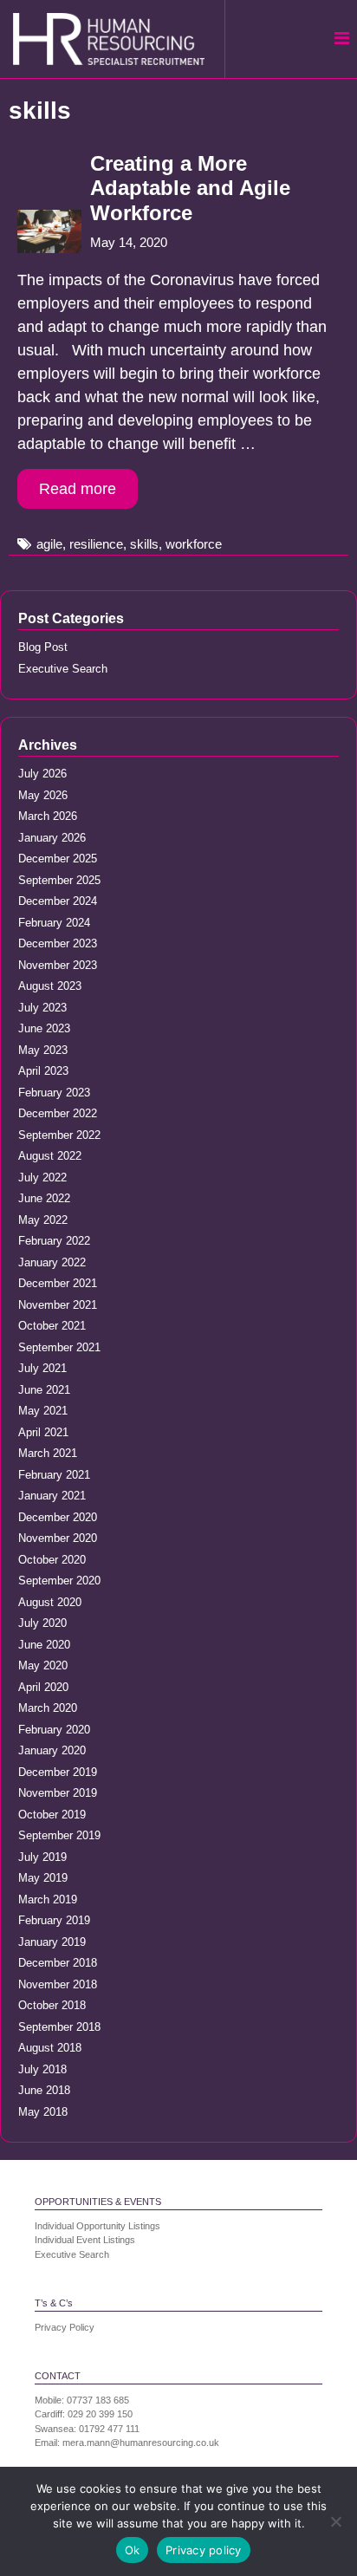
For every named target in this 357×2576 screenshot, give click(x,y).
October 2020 (52, 1560)
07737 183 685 (98, 2400)
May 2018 (43, 2112)
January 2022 (52, 1262)
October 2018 (52, 2005)
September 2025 (59, 880)
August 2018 (50, 2048)
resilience (96, 544)
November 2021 (58, 1305)
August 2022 (50, 1156)
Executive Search (63, 669)
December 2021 (58, 1283)
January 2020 (52, 1750)
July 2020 (42, 1623)
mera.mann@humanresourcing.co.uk (141, 2443)
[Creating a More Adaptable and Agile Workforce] (49, 248)
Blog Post (43, 647)
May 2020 (43, 1665)
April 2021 (43, 1432)
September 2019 (59, 1835)
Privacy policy (204, 2550)
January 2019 (52, 1942)
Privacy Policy (65, 2327)
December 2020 (58, 1517)
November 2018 (58, 1984)
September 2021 (59, 1347)
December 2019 (58, 1772)
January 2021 (52, 1496)
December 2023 (58, 943)
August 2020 (50, 1602)
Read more (78, 489)
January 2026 (52, 838)
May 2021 (43, 1411)
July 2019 (42, 1857)
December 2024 (58, 901)
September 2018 (59, 2027)
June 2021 (44, 1390)
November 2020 (58, 1538)
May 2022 (43, 1220)
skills (144, 544)
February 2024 (54, 923)
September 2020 (59, 1581)
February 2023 (54, 1093)
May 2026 (43, 795)
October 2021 (52, 1326)
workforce (194, 544)
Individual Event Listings (85, 2240)
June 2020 (44, 1645)
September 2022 (59, 1135)
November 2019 (58, 1793)
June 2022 (44, 1198)
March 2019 (48, 1899)
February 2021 (54, 1475)
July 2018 (42, 2069)
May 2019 (43, 1878)
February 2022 (54, 1241)
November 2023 (58, 965)
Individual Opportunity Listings (97, 2226)
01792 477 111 (109, 2429)
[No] (335, 2521)
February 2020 (54, 1730)
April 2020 (43, 1687)
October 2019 (52, 1815)
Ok (133, 2550)
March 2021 (48, 1453)
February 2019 (54, 1920)
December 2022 (58, 1113)
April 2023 (43, 1071)
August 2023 (50, 986)
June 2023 (44, 1028)
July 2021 (42, 1368)
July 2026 (42, 774)
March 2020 (48, 1708)
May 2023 (43, 1050)
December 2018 (58, 1963)
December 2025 (58, 859)
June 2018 (44, 2090)
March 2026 (48, 816)
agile (49, 544)
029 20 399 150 (100, 2414)
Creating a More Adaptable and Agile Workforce (190, 189)
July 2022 (42, 1177)
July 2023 (42, 1008)
